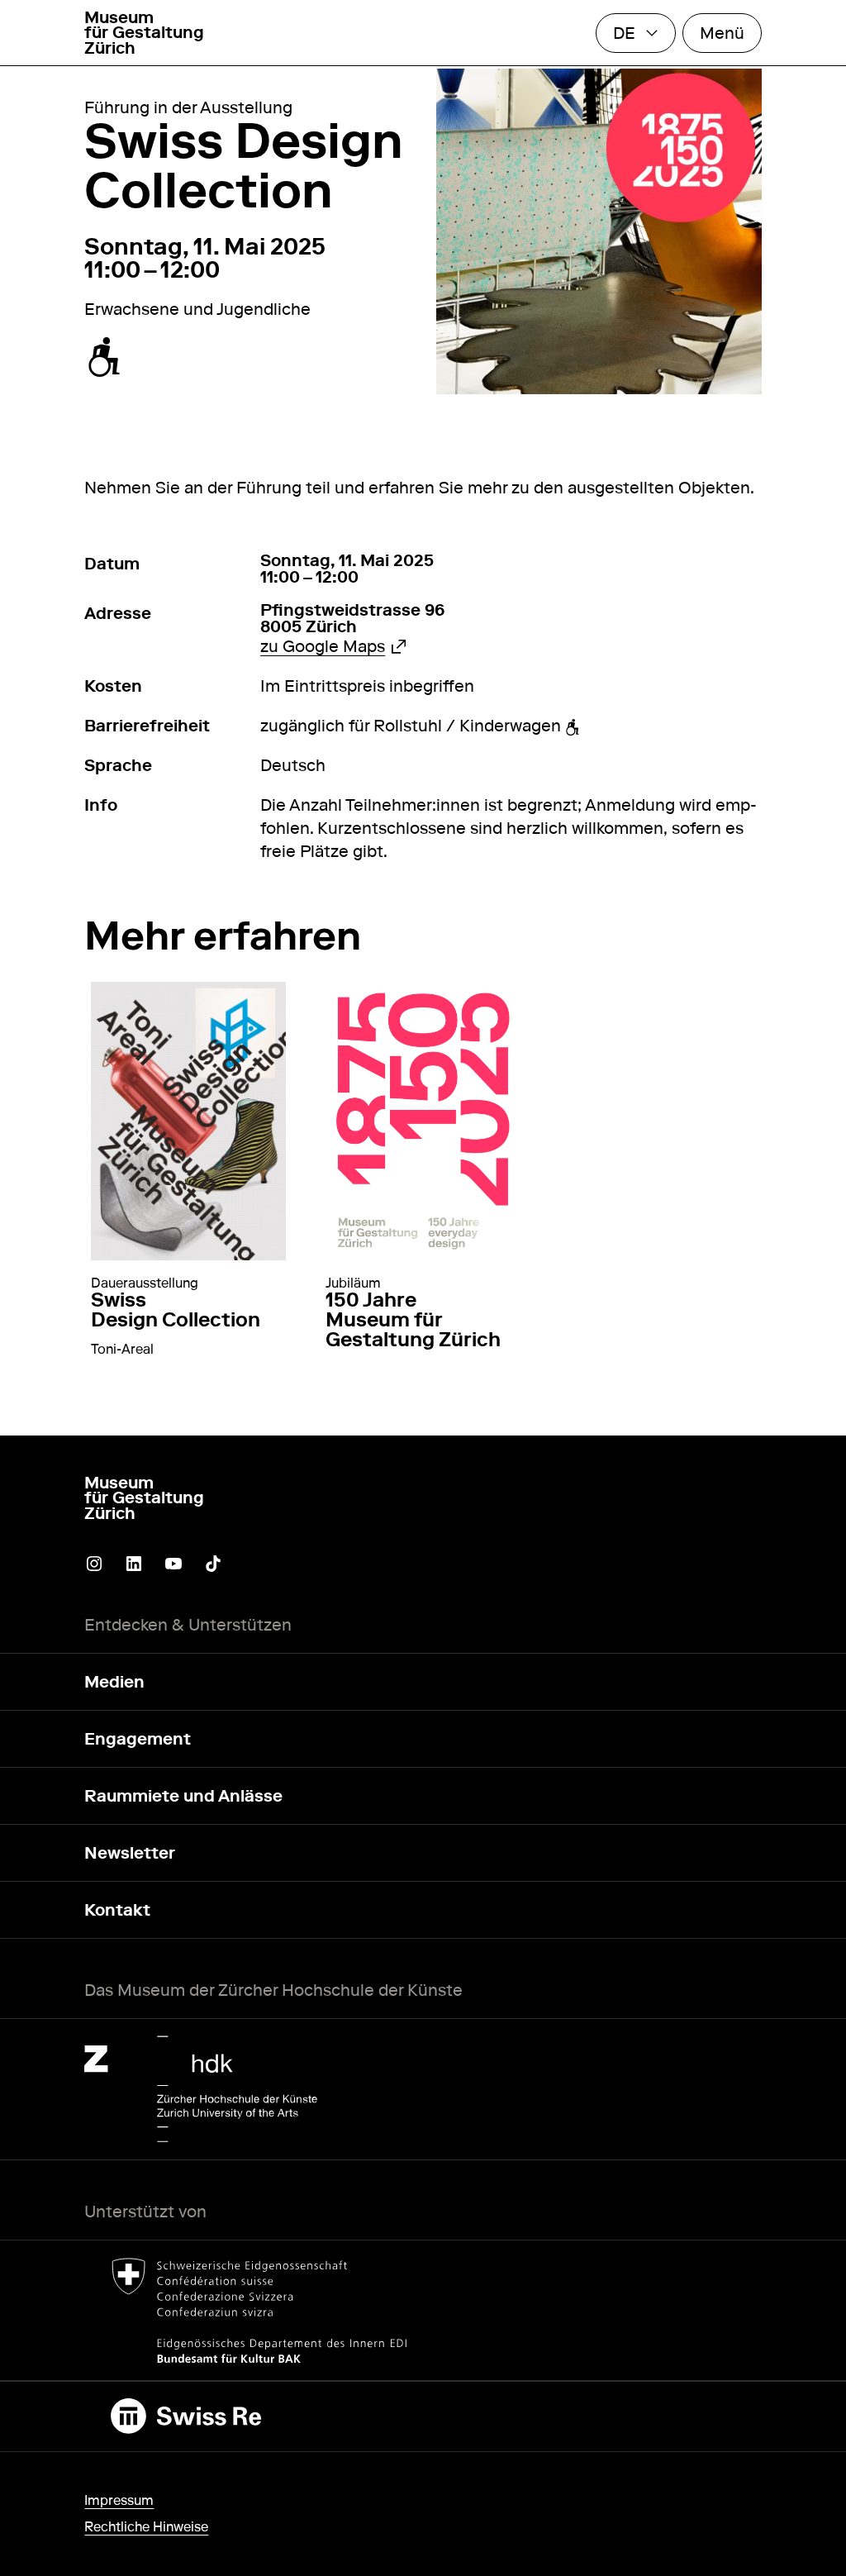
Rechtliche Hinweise (146, 2527)
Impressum (119, 2500)
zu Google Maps (333, 646)
